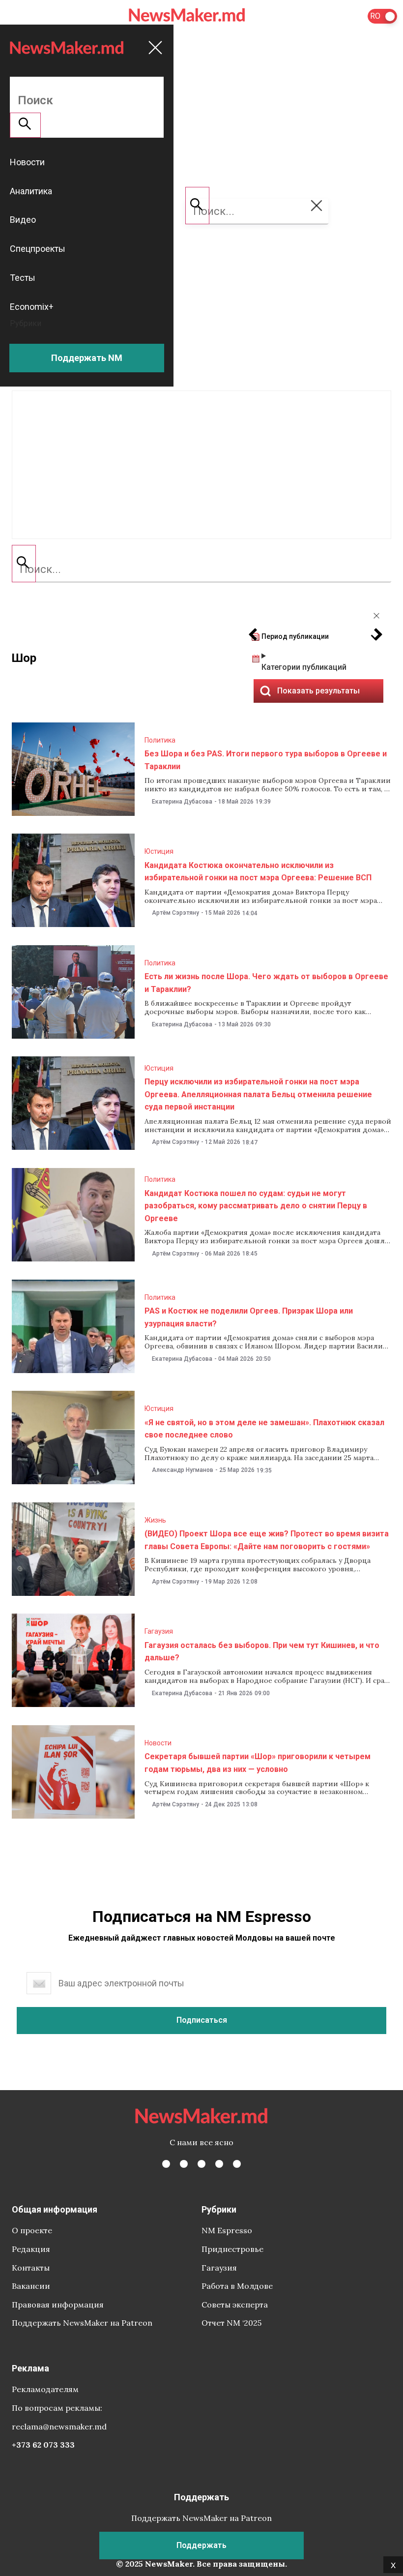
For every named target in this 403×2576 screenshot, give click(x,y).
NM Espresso (227, 2230)
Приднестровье (232, 2249)
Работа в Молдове (237, 2286)
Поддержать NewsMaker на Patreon (82, 2323)
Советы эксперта (235, 2305)
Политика (160, 740)
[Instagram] (201, 2164)
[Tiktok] (219, 2164)
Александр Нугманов (183, 1470)
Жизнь (155, 1520)
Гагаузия (159, 1631)
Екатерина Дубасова (182, 802)
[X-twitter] (184, 2164)
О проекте (32, 2230)
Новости (158, 1743)
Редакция (31, 2249)
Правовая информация (58, 2305)
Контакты (31, 2268)
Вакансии (31, 2286)
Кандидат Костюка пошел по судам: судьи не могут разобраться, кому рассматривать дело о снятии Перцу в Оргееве (256, 1206)
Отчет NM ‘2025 (231, 2323)
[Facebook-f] (166, 2164)
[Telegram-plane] (237, 2164)
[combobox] (201, 569)
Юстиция (159, 851)
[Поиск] (24, 564)
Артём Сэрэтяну (175, 913)
